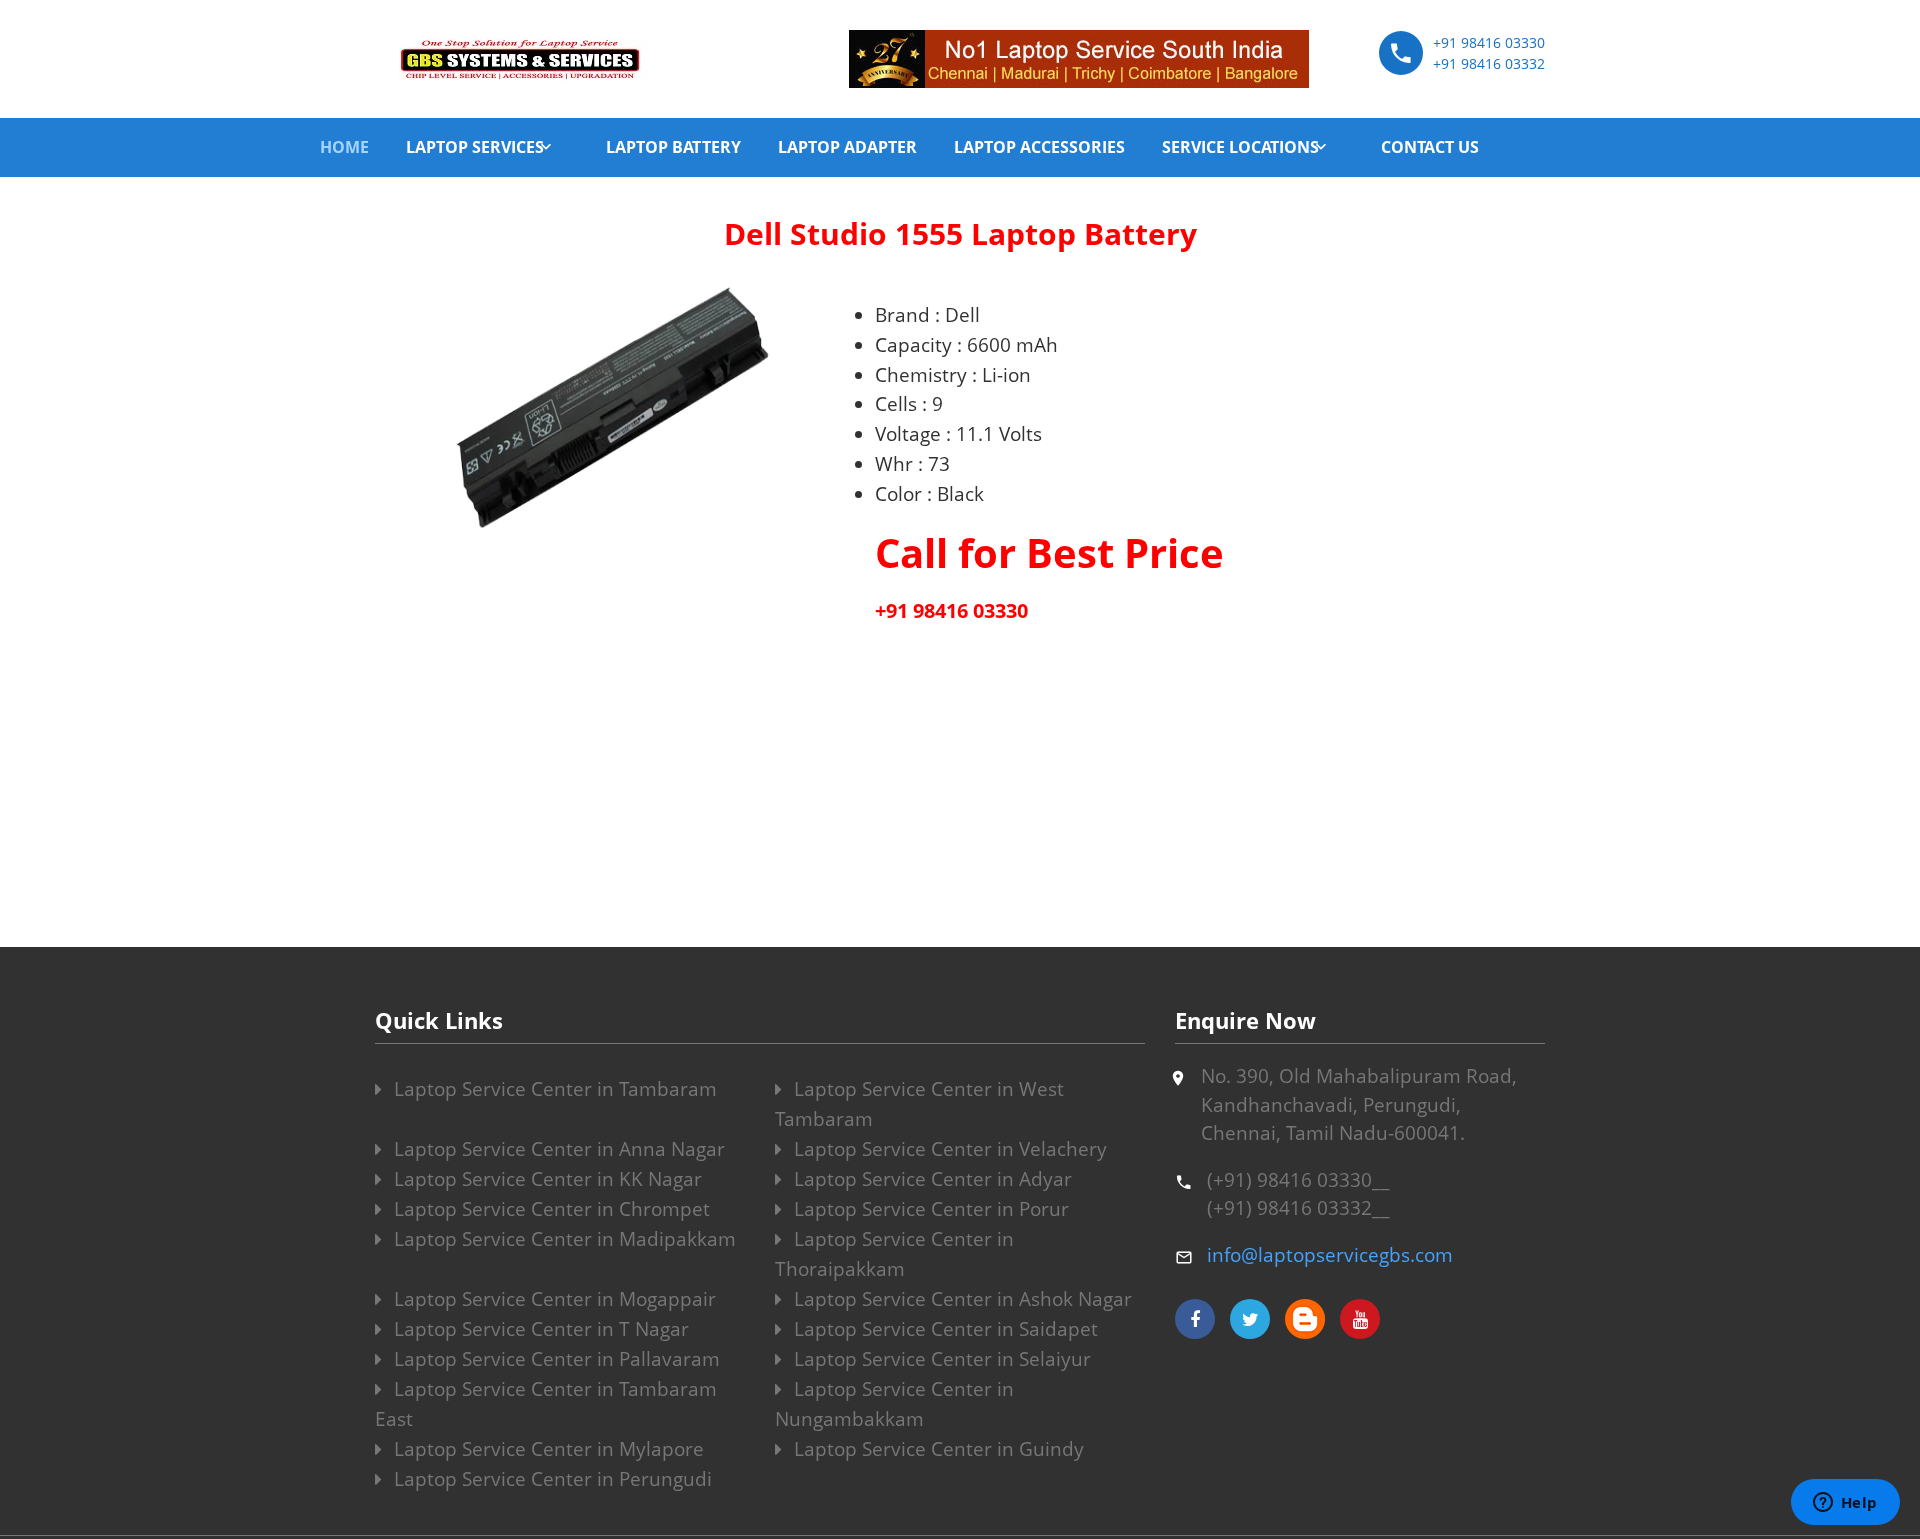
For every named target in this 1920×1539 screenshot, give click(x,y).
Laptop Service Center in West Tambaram (919, 1104)
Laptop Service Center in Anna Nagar (557, 1149)
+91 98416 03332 (1489, 63)
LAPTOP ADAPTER (847, 147)
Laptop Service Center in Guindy (936, 1449)
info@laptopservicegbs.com (1330, 1255)
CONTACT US (1430, 147)
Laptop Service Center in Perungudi (550, 1479)
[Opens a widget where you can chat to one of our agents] (1845, 1504)
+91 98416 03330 (1489, 42)
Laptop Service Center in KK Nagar (545, 1179)
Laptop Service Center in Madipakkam (562, 1239)
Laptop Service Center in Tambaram (553, 1089)
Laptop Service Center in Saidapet (943, 1329)
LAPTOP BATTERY (673, 147)
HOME (344, 147)
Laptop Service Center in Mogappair (552, 1299)
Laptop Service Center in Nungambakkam (894, 1404)
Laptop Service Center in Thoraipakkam (894, 1254)
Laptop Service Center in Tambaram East (546, 1404)
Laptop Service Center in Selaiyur (940, 1359)
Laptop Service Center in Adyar (930, 1179)
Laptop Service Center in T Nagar (539, 1329)
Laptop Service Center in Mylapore (546, 1449)
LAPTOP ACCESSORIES (1039, 147)
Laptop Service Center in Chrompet (549, 1209)
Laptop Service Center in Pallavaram (554, 1359)
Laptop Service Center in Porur (929, 1209)
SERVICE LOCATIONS (1240, 147)
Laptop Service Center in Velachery (948, 1149)
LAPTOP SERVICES (475, 147)
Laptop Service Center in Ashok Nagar (960, 1299)
